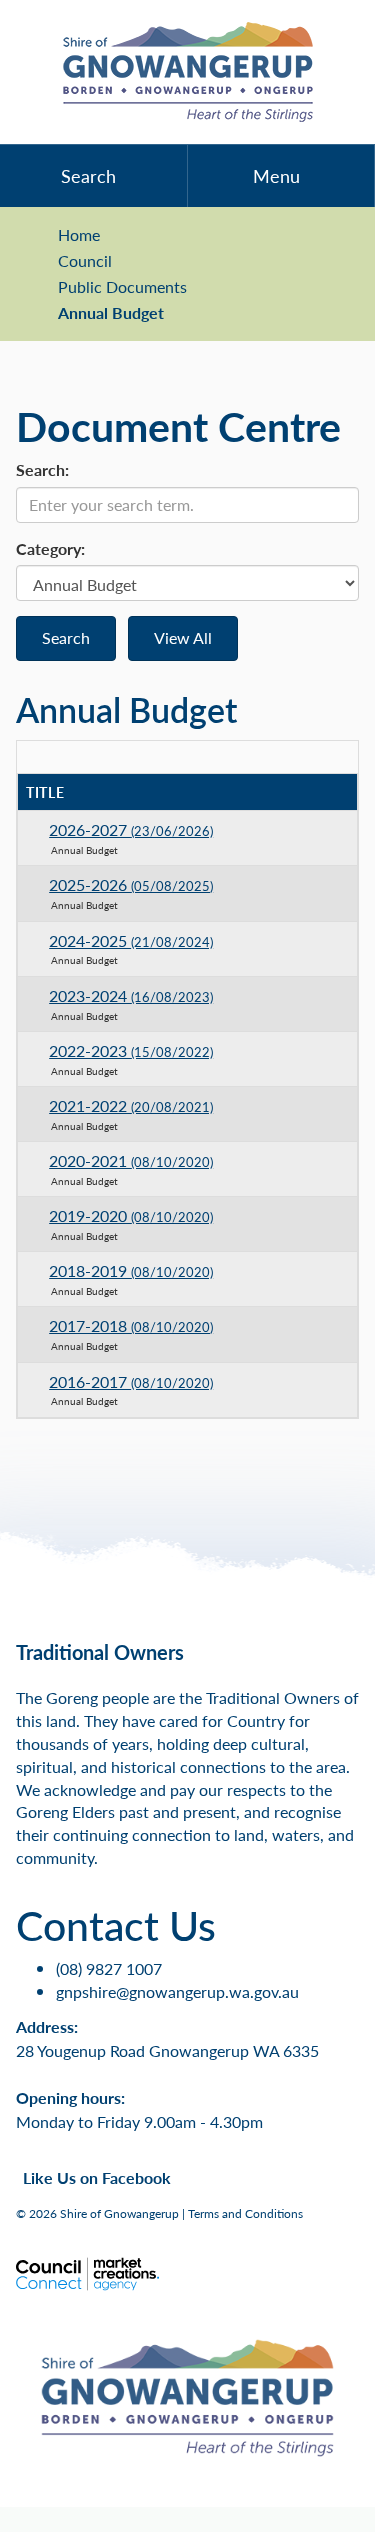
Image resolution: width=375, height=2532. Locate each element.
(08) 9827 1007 (109, 1968)
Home (79, 235)
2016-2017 (131, 1381)
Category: (50, 549)
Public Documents (122, 287)
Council (85, 261)
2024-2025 (131, 940)
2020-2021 (131, 1160)
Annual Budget (111, 313)
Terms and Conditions (245, 2213)
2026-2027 (131, 829)
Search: (42, 470)
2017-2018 (131, 1325)
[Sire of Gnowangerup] (187, 72)
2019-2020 (131, 1215)
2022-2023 (131, 1050)
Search (88, 175)
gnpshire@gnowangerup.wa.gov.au (177, 1991)
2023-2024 (131, 995)
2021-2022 (131, 1105)
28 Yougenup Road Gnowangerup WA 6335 (167, 2050)
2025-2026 (131, 884)
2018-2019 (131, 1270)
